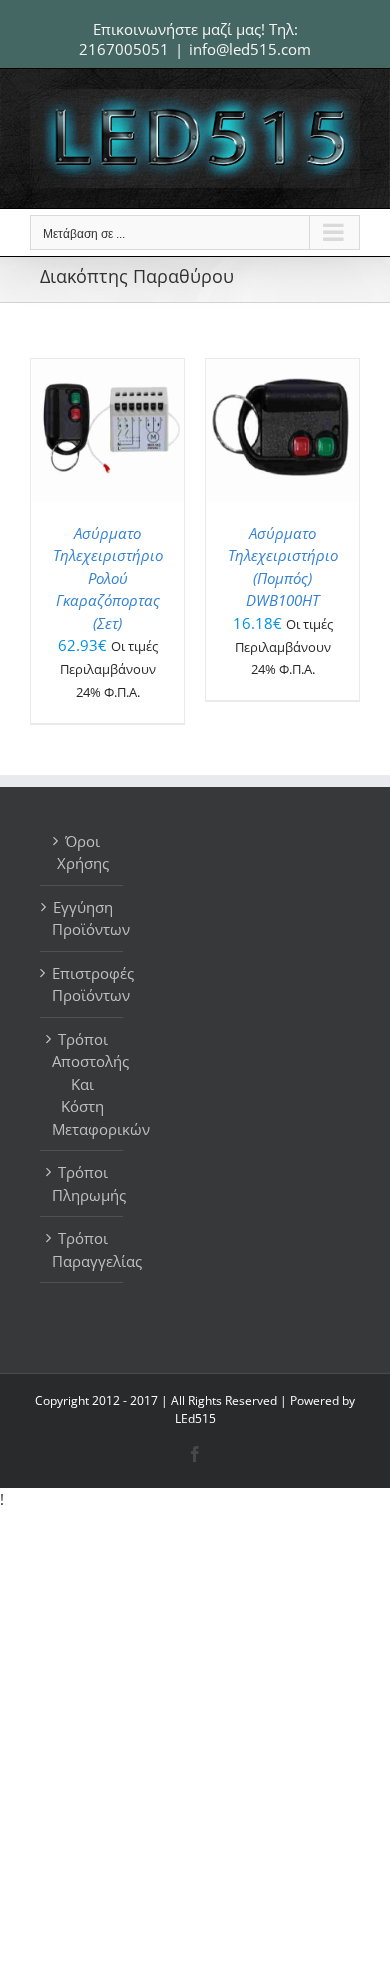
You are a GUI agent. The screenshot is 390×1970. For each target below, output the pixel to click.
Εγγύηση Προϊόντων (82, 918)
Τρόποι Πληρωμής (82, 1183)
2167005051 (124, 49)
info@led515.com (250, 49)
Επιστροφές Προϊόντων (82, 984)
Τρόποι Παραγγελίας (82, 1249)
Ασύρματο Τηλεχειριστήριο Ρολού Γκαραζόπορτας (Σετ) (108, 578)
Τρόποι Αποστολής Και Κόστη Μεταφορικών (82, 1084)
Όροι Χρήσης (83, 852)
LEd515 (195, 1418)
